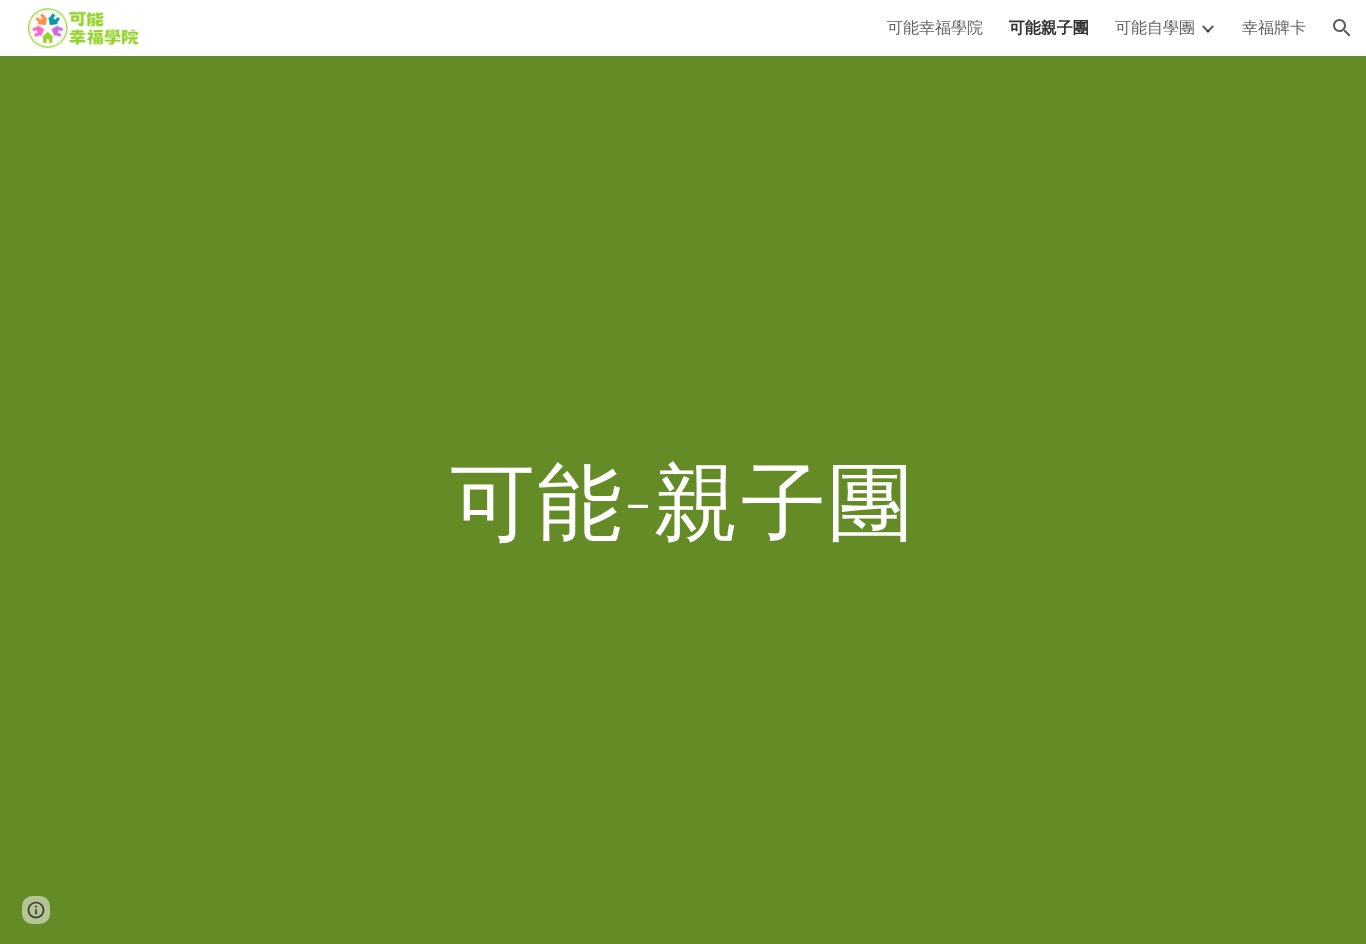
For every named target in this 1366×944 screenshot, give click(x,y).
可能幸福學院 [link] (935, 26)
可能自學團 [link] (1155, 26)
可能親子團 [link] (1049, 26)
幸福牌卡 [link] (1274, 26)
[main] (683, 499)
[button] (1342, 28)
